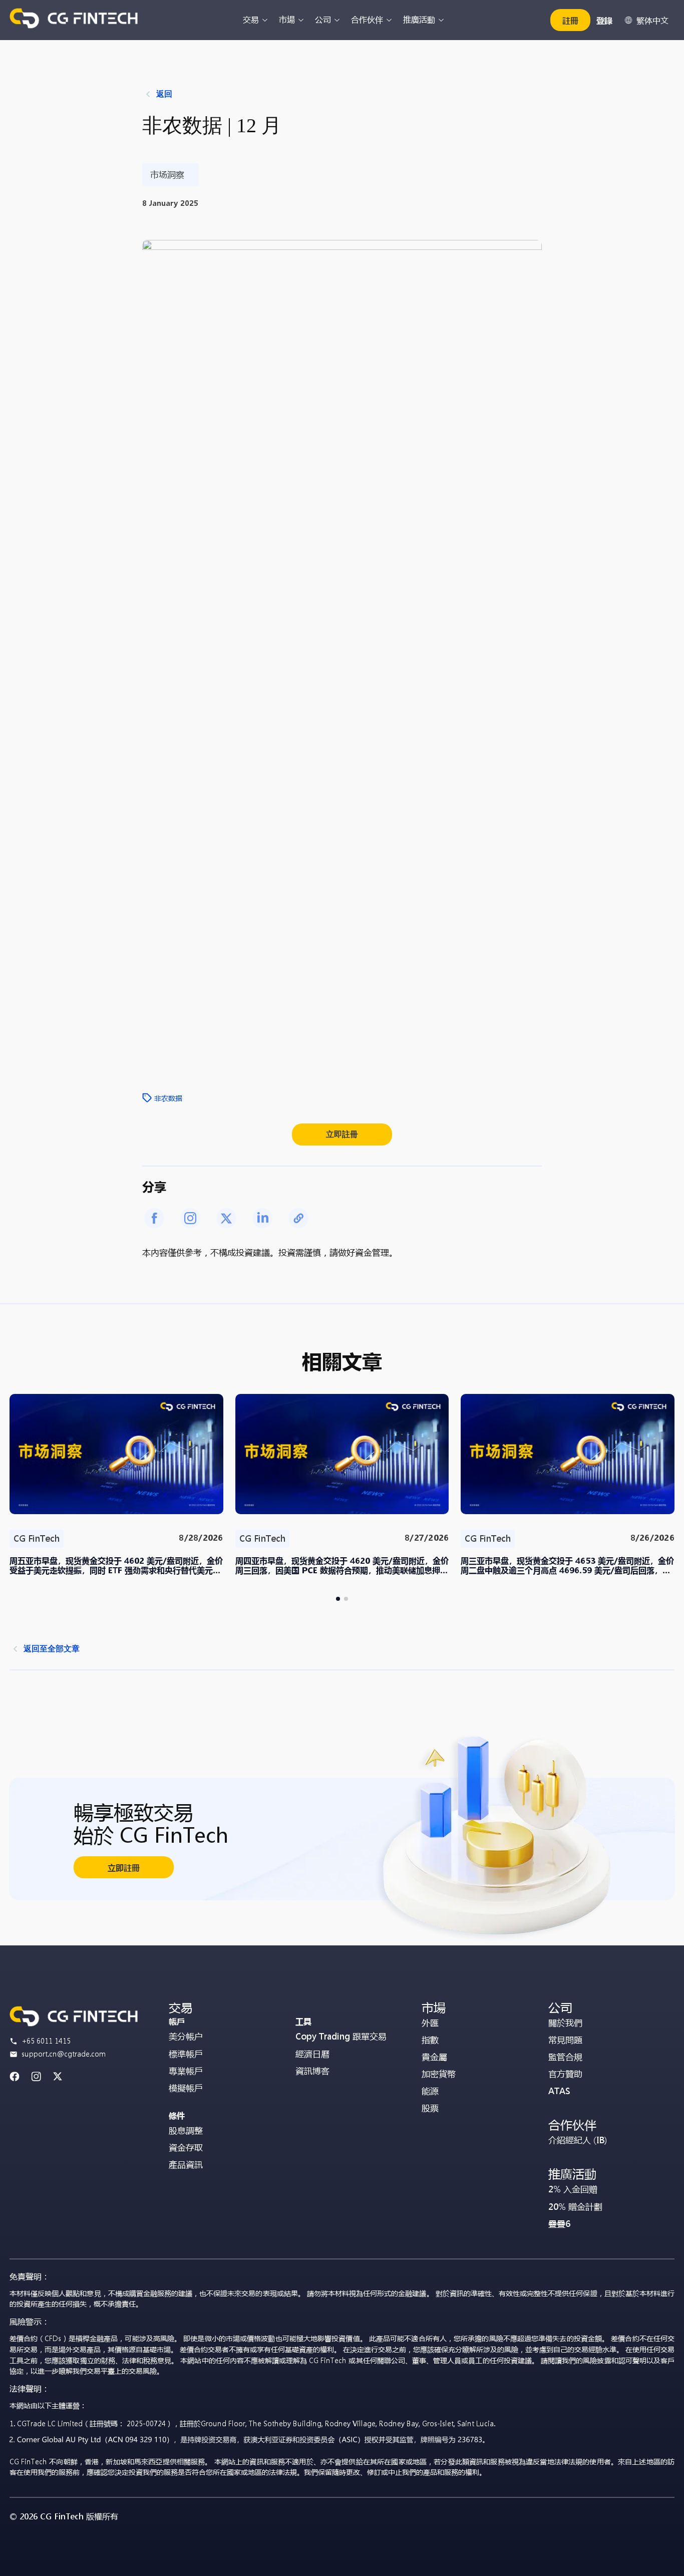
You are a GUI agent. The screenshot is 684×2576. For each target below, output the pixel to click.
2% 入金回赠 (573, 2189)
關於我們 (565, 2023)
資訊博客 (312, 2071)
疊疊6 (559, 2224)
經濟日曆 (312, 2054)
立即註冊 (342, 1134)
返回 (164, 94)
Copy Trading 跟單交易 (341, 2036)
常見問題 (565, 2040)
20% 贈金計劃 (575, 2207)
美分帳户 (186, 2036)
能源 (430, 2091)
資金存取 (186, 2148)
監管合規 (565, 2057)
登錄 (604, 20)
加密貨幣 (439, 2074)
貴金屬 (434, 2057)
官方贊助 (565, 2074)
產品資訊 (186, 2165)
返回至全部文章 (52, 1649)
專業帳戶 (186, 2071)
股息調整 (186, 2130)
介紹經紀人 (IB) (578, 2140)
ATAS (559, 2091)
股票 (430, 2108)
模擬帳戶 (186, 2088)
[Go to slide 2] (346, 1599)
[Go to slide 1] (338, 1599)
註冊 (570, 20)
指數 (430, 2040)
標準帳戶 (186, 2054)
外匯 (430, 2023)
